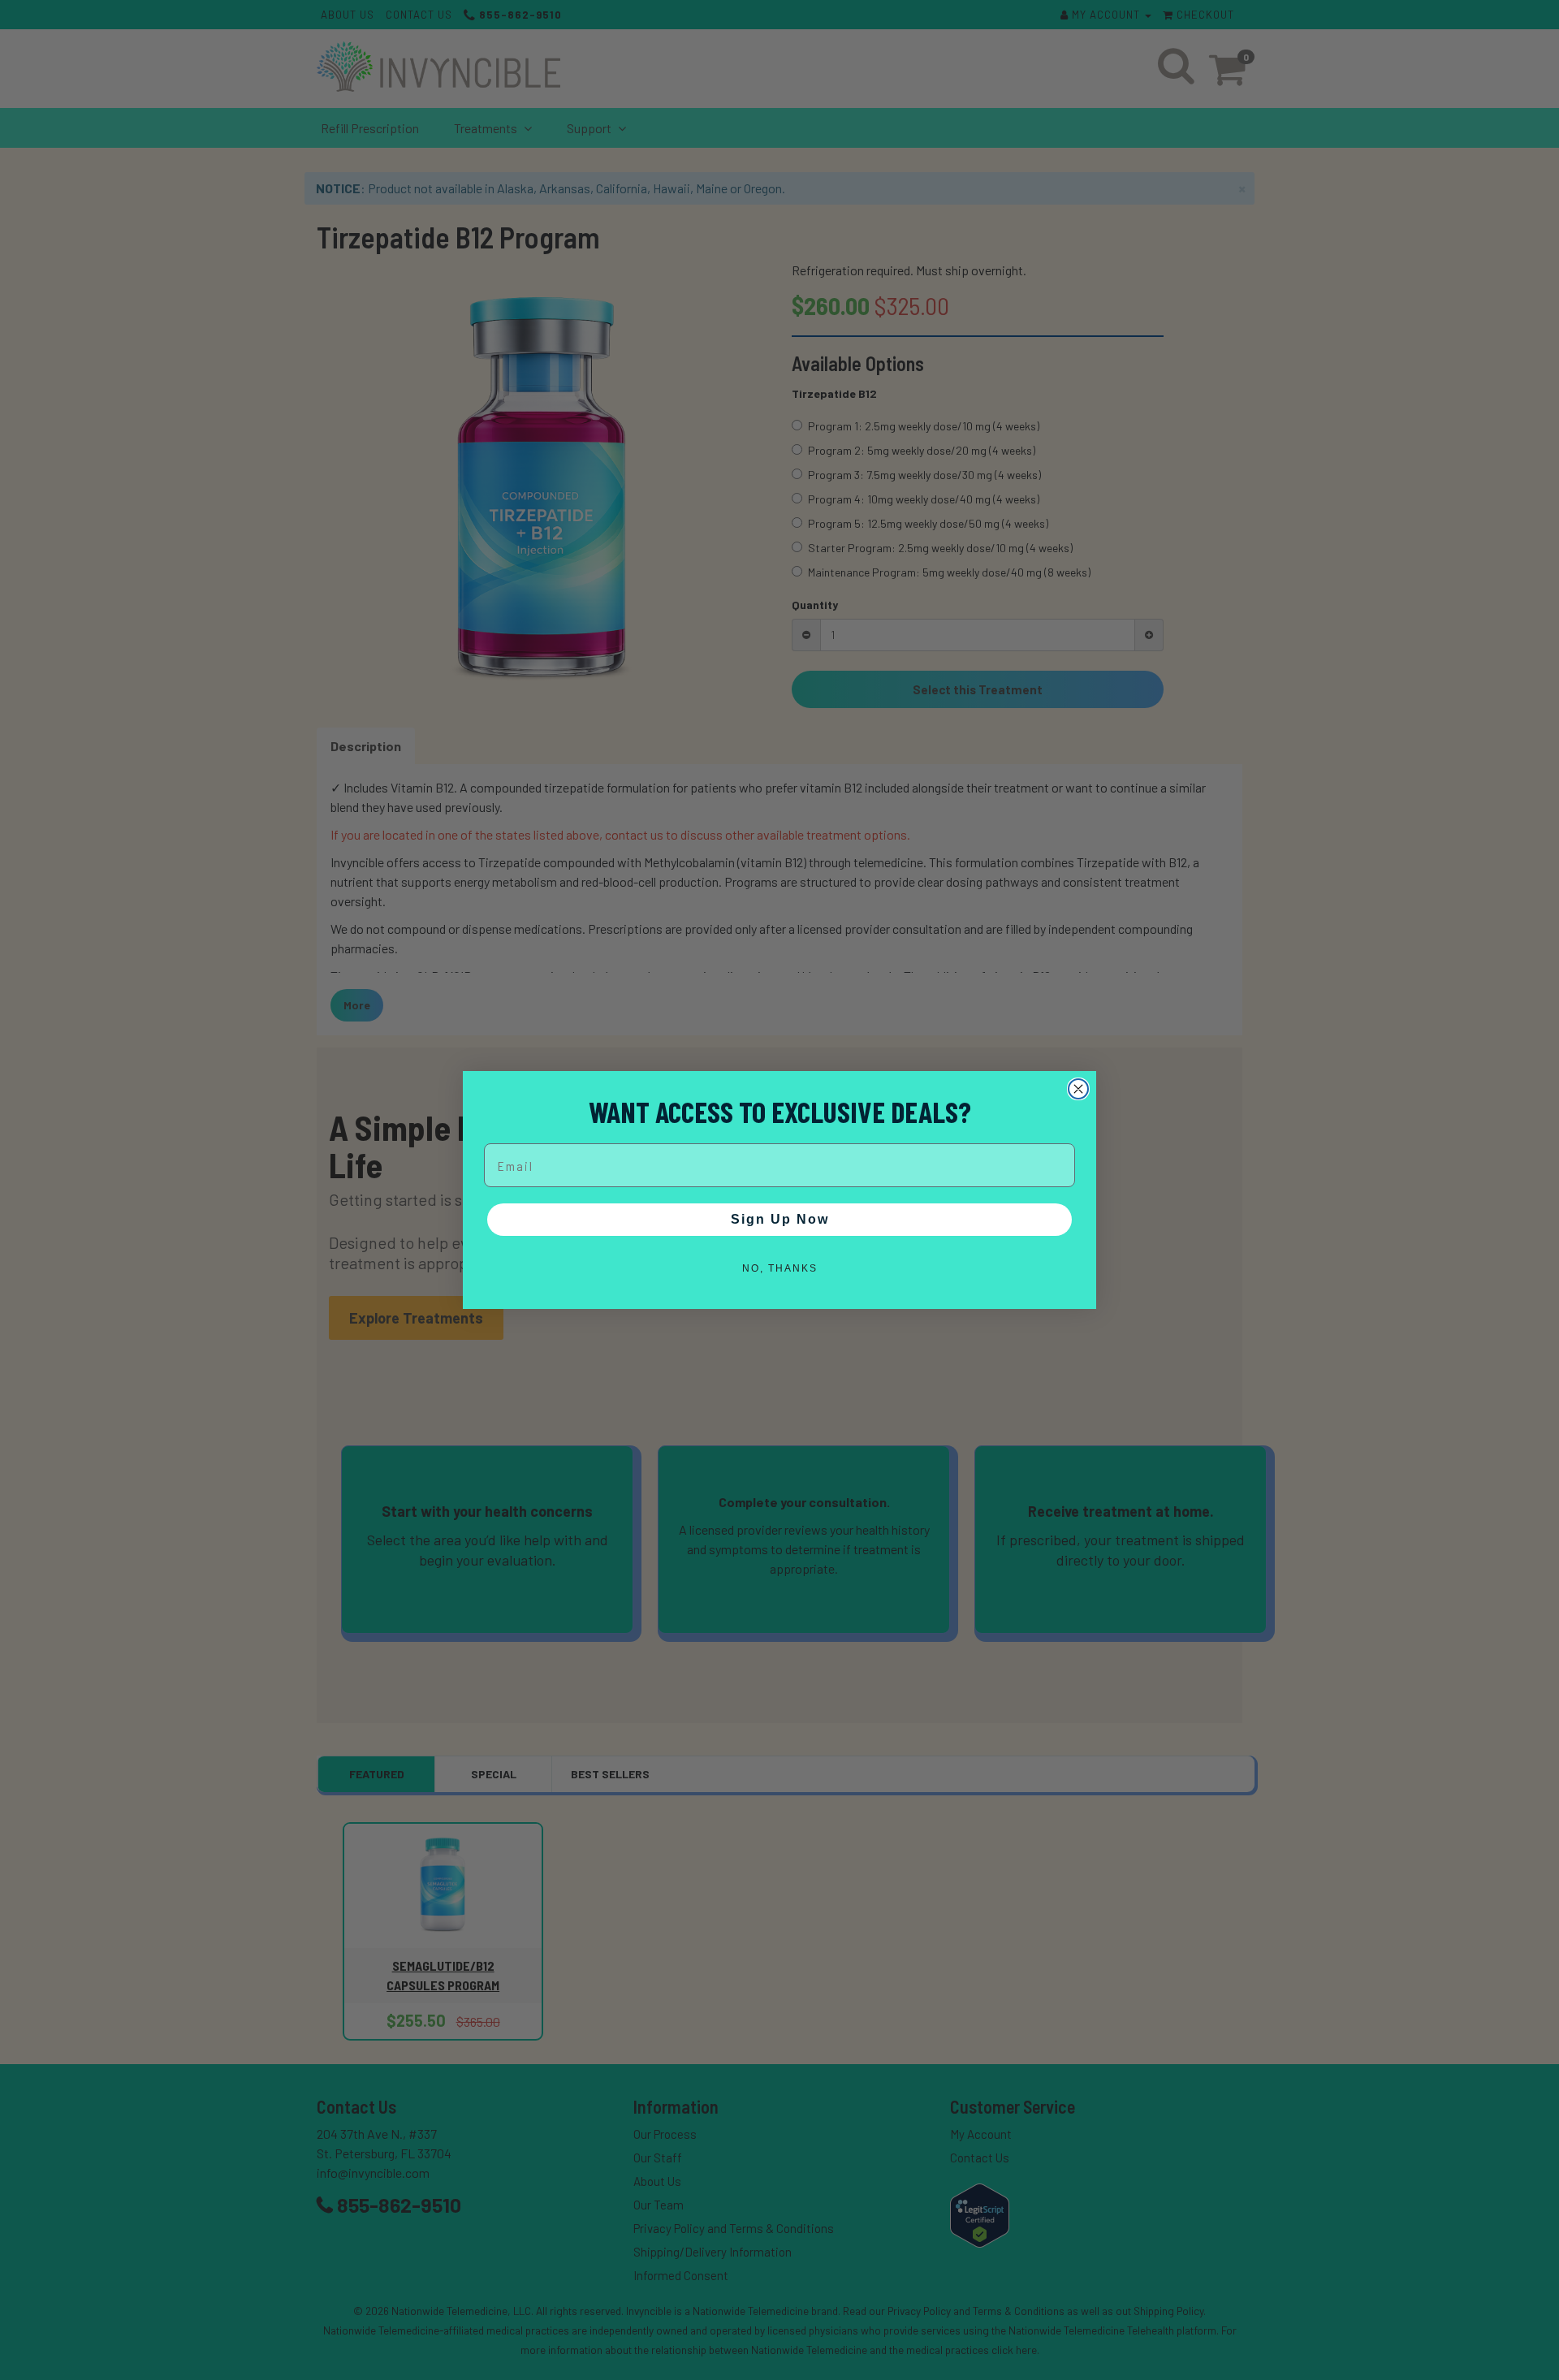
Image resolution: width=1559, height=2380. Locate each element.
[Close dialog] (1078, 1089)
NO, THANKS (780, 1268)
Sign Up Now (780, 1219)
